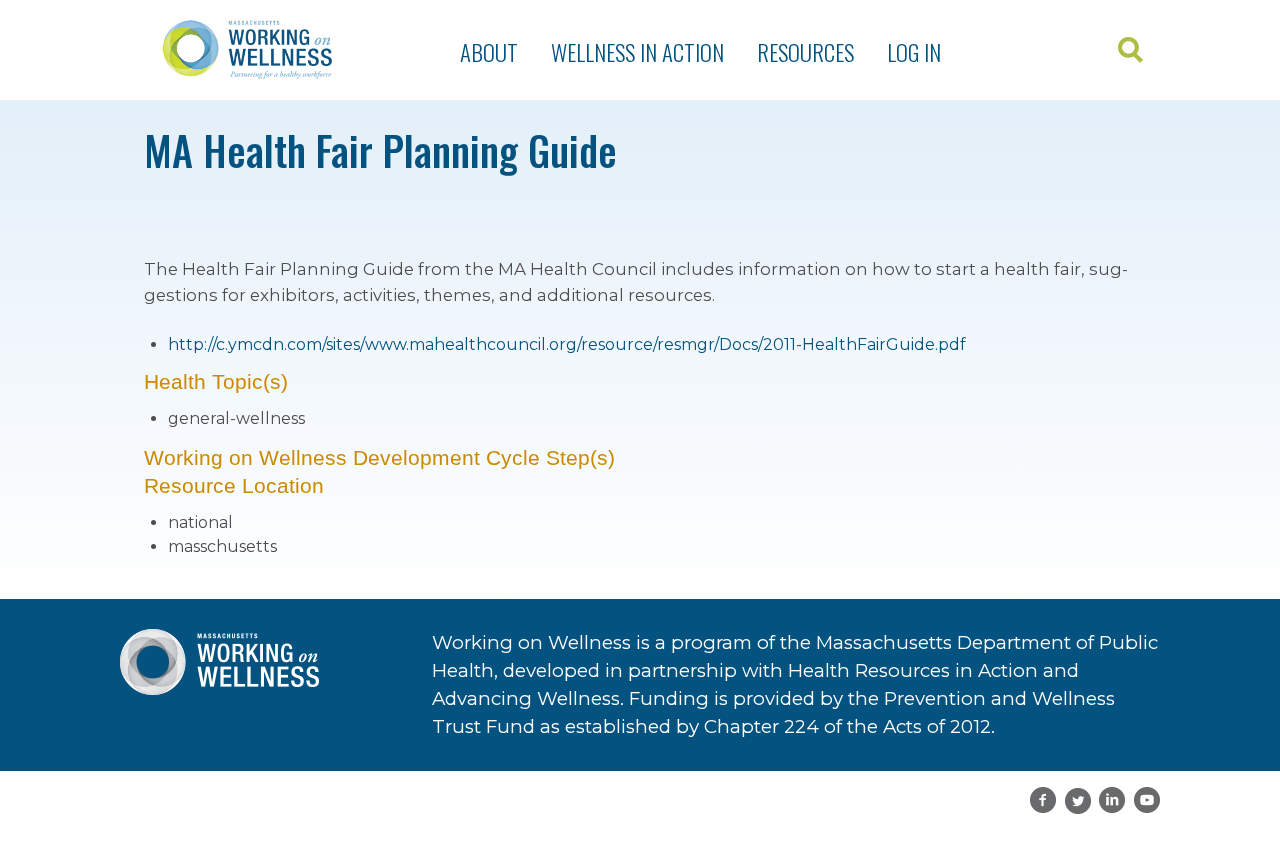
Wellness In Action (637, 52)
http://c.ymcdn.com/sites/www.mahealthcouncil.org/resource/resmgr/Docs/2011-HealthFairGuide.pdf (567, 344)
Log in (914, 52)
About (489, 52)
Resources (805, 52)
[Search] (1132, 50)
